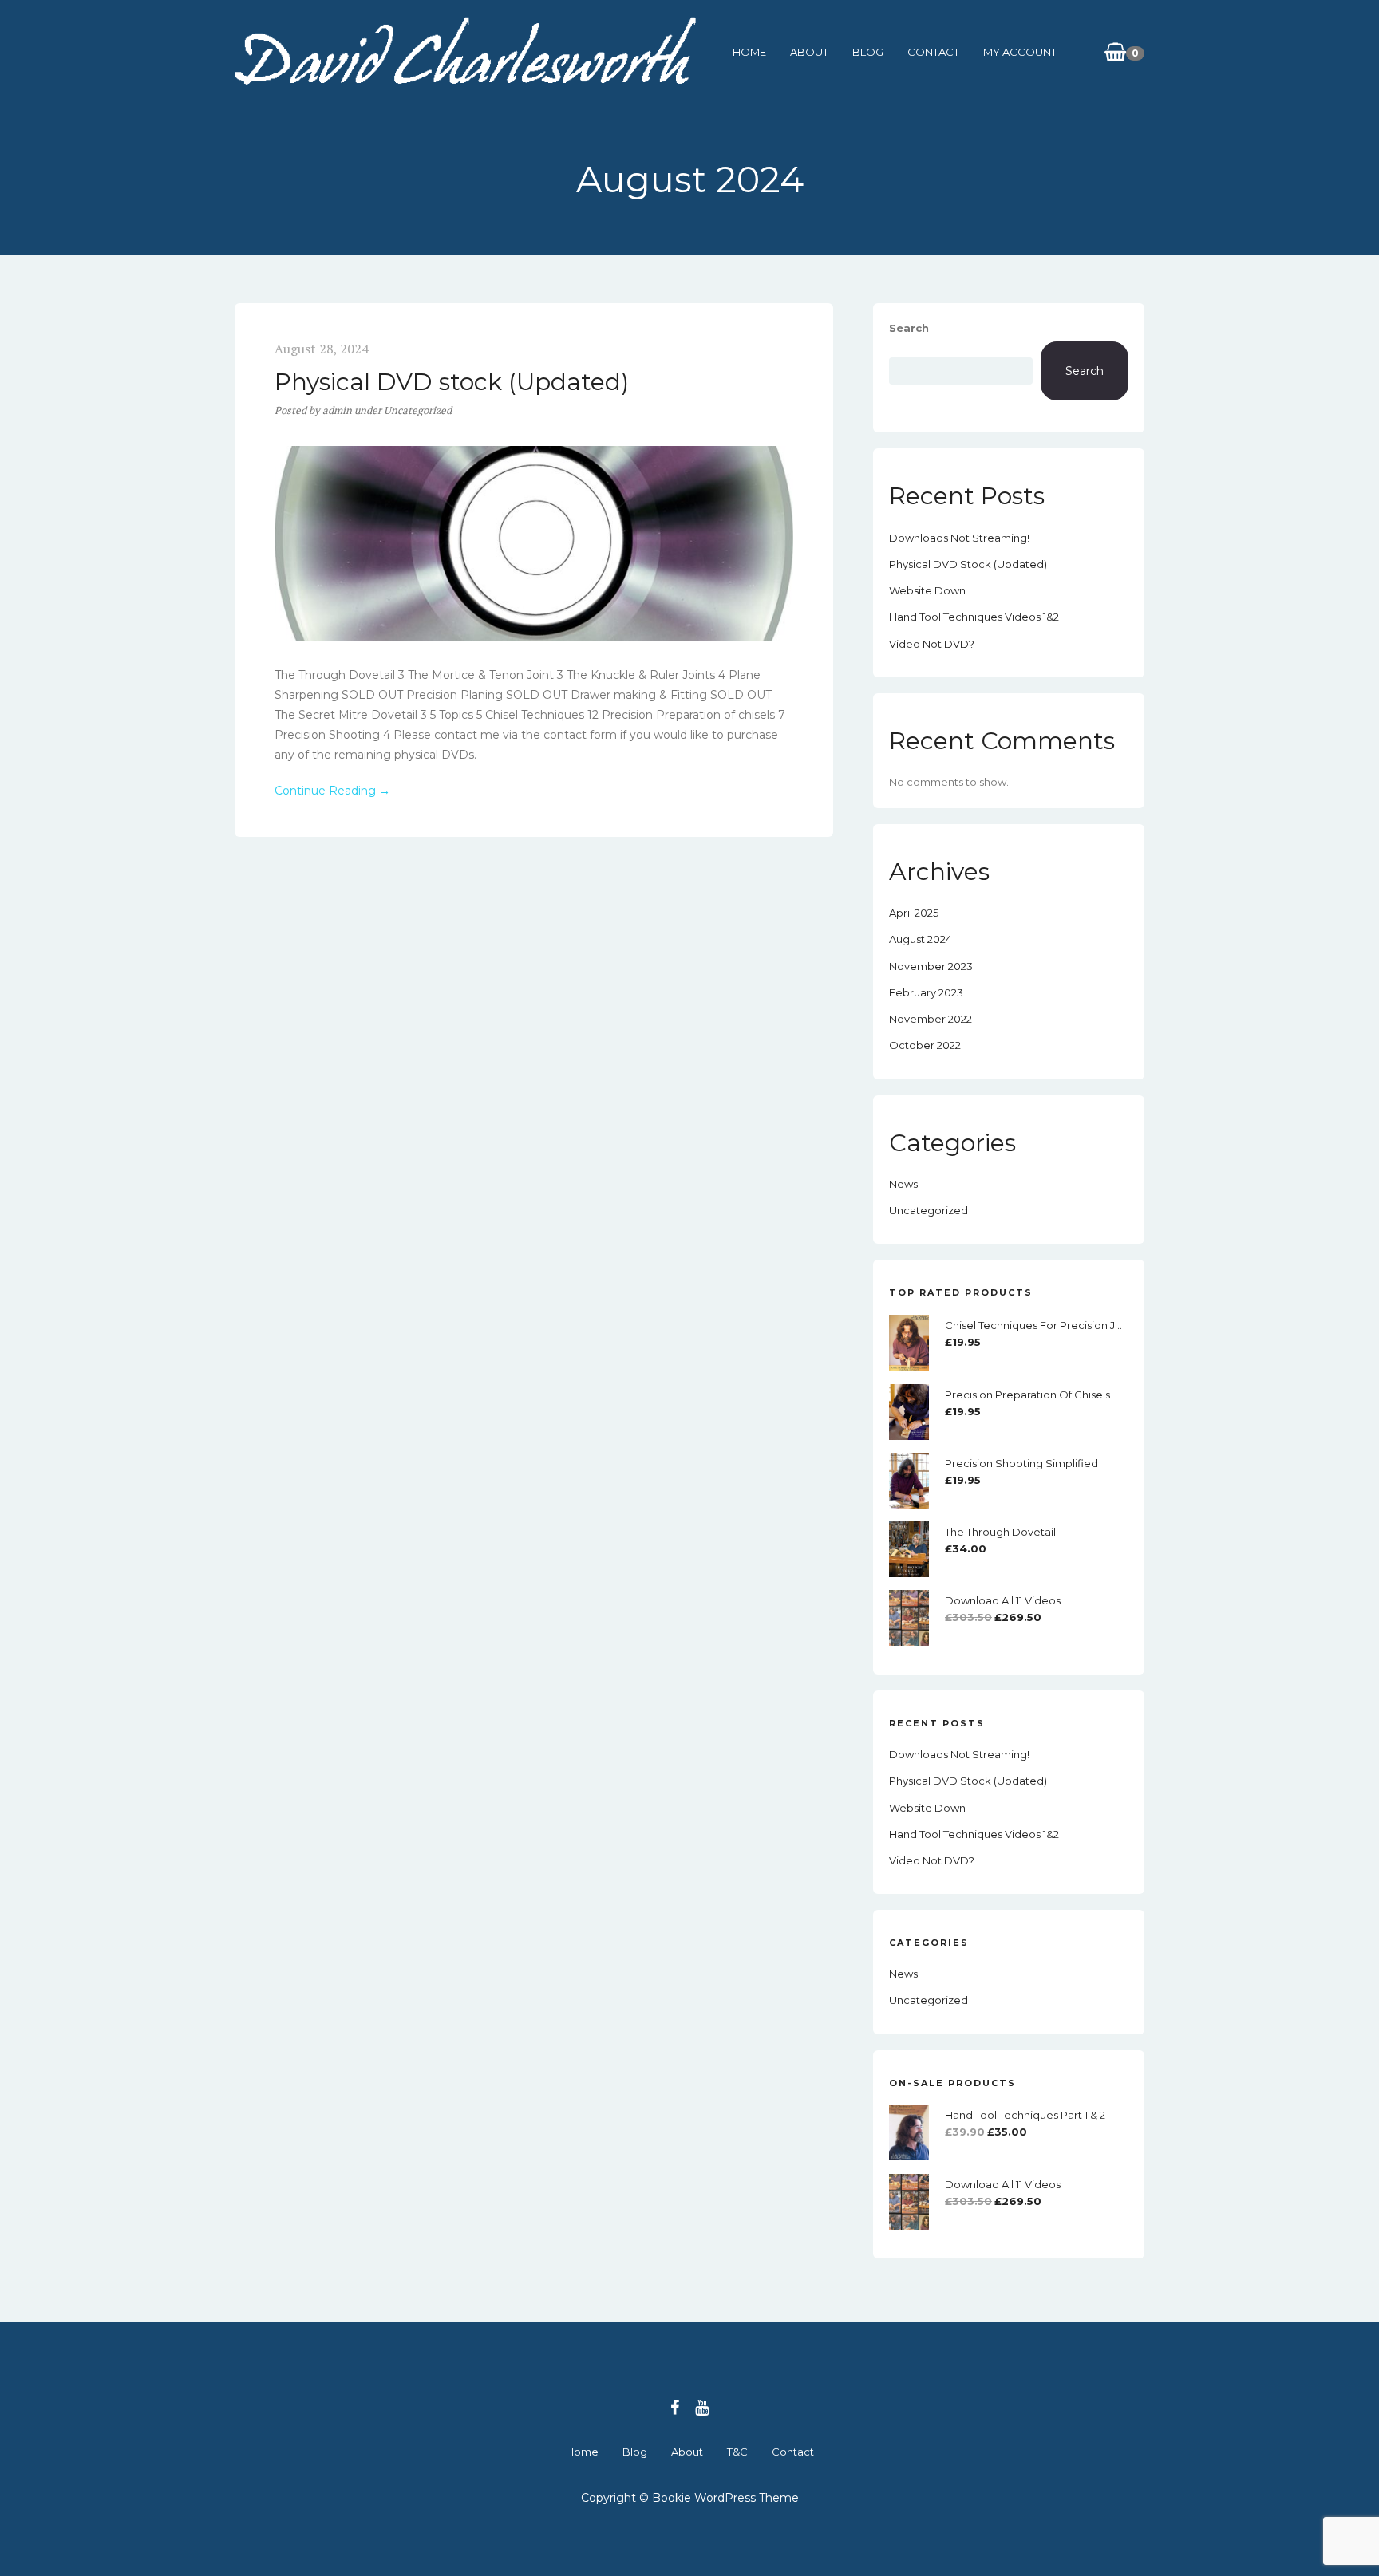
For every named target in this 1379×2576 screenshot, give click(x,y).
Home (749, 52)
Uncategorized (418, 410)
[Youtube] (702, 2408)
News (903, 1184)
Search (909, 328)
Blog (868, 52)
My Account (1020, 52)
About (809, 52)
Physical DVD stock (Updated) (452, 382)
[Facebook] (675, 2408)
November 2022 (931, 1019)
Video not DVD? (932, 644)
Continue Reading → (332, 791)
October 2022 (925, 1045)
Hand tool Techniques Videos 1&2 (974, 617)
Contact (933, 52)
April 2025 (914, 913)
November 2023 (931, 966)
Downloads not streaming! (959, 538)
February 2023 (926, 992)
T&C (737, 2452)
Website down (927, 590)
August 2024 (921, 939)
